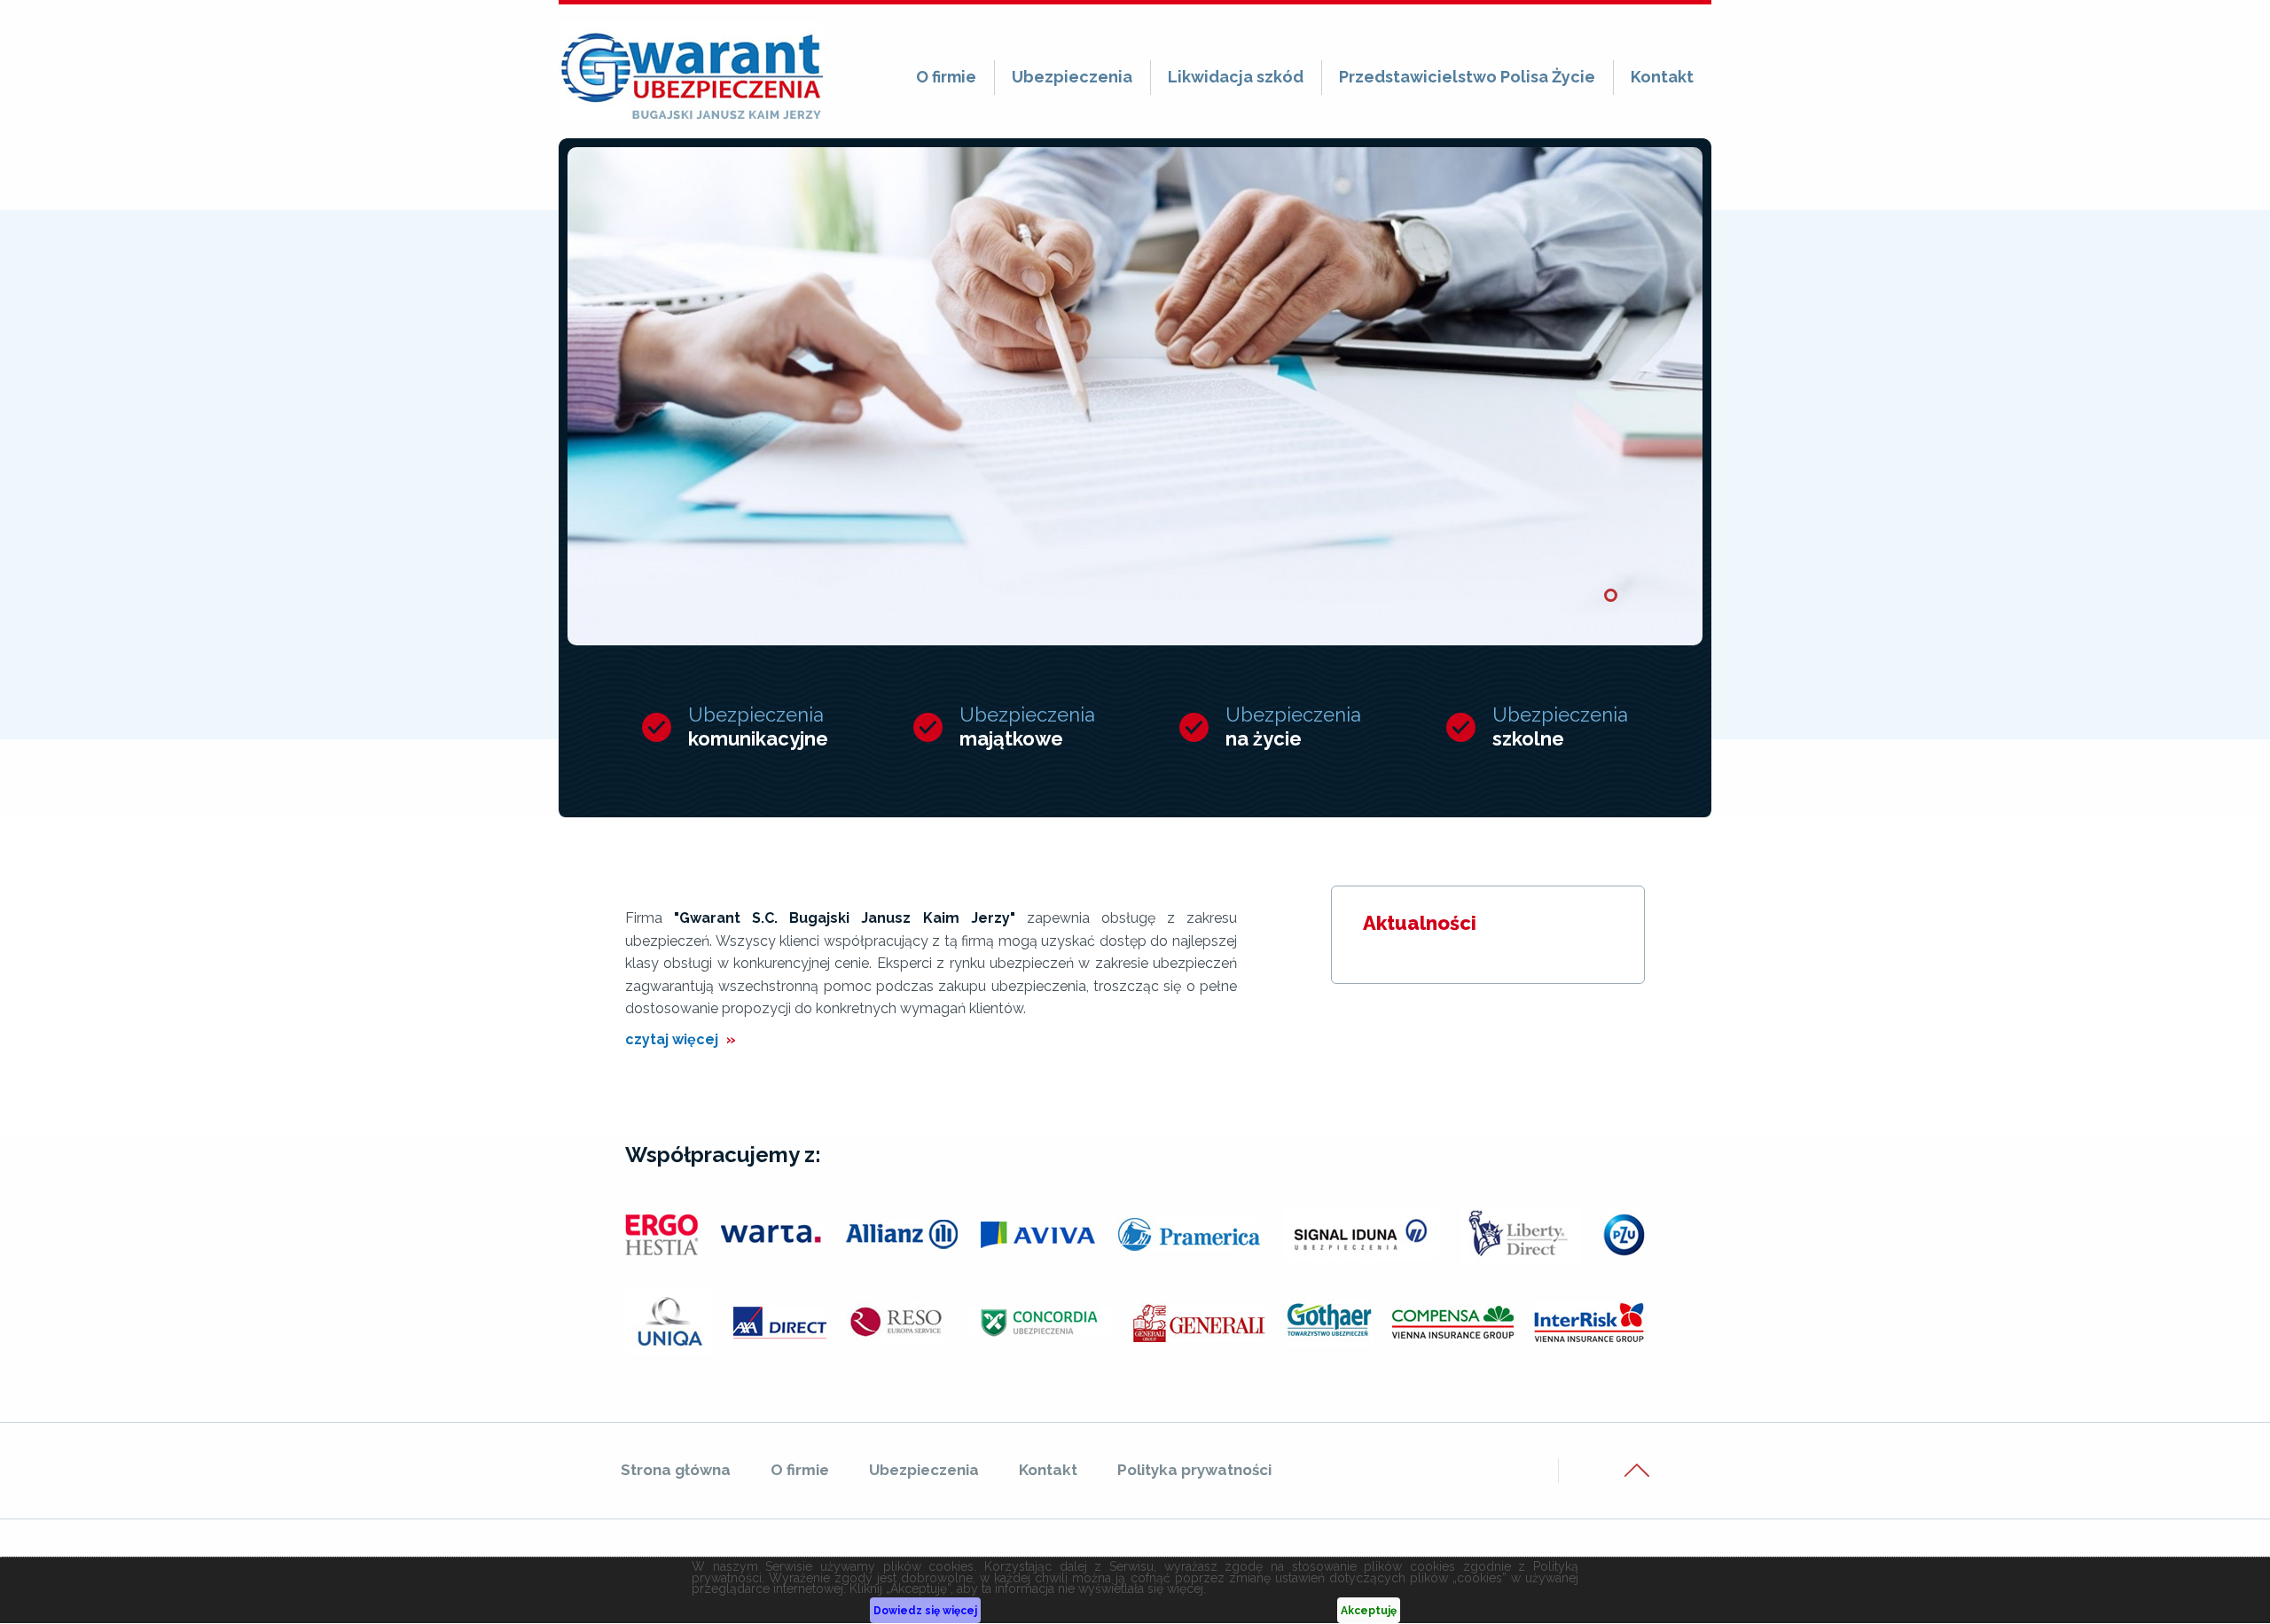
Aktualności (1420, 923)
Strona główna (676, 1470)
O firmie (946, 77)
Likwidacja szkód (1236, 77)
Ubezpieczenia (1072, 77)
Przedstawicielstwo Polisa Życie (1467, 77)
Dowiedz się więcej (925, 1611)
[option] (1135, 396)
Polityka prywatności (1194, 1470)
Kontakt (1662, 77)
